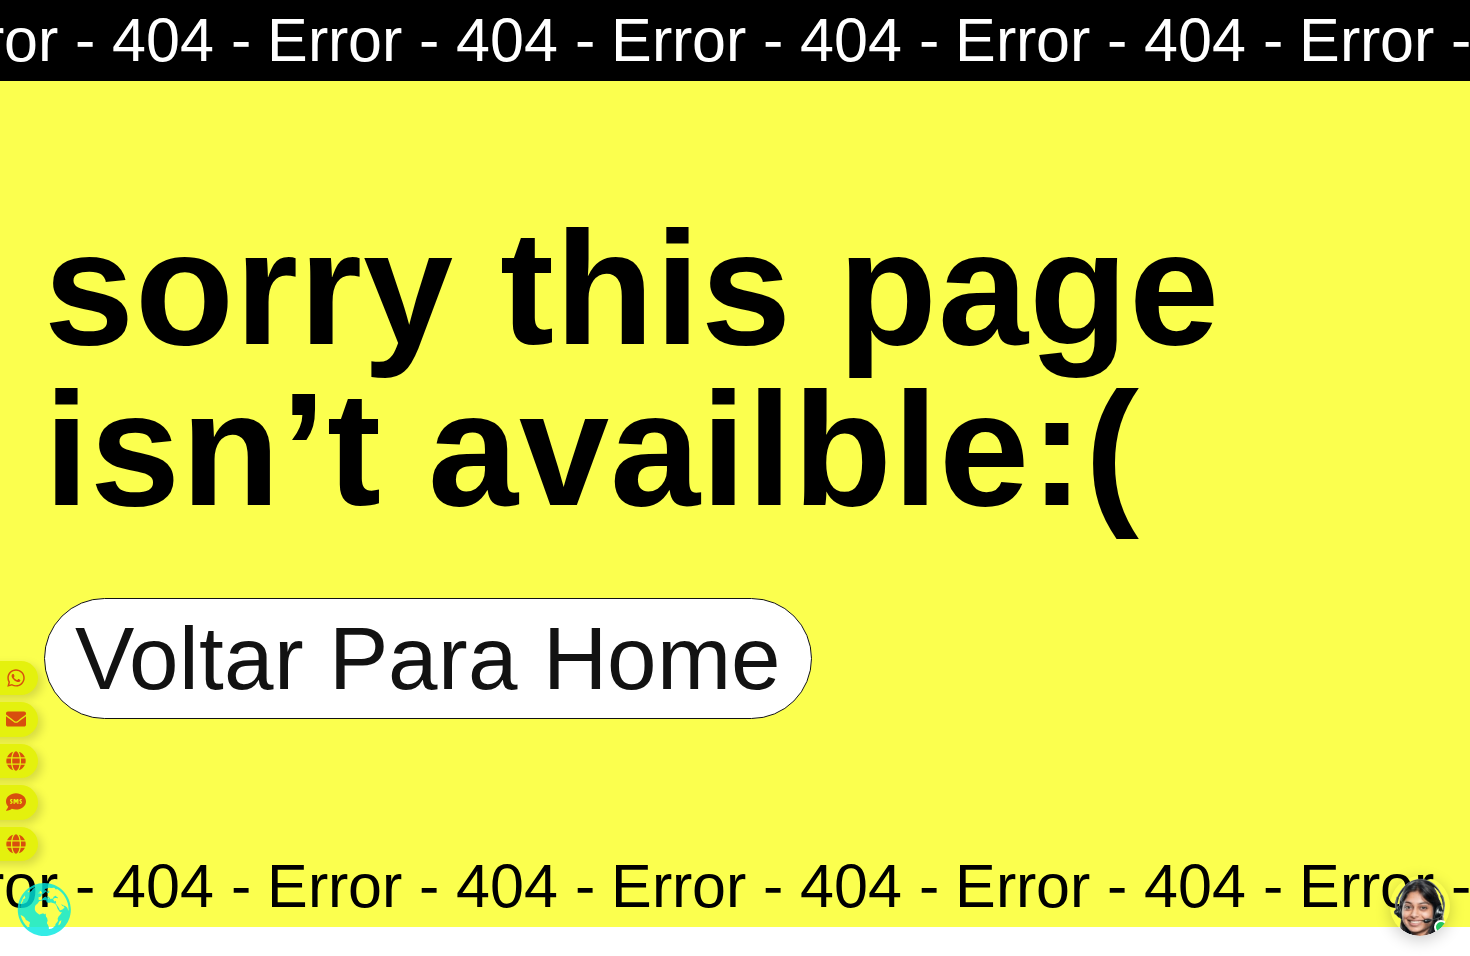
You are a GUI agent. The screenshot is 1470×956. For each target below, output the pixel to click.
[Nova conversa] (1420, 906)
